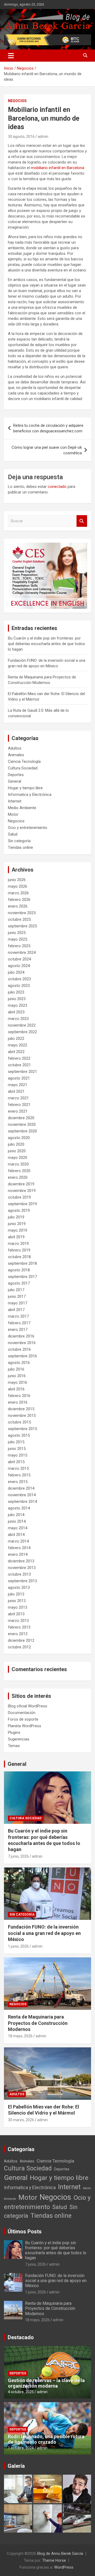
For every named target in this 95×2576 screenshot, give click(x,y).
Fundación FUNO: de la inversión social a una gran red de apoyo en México (44, 1933)
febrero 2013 (19, 1627)
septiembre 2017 (22, 1277)
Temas (14, 1746)
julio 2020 (16, 1144)
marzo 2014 (18, 1541)
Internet (15, 801)
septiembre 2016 (22, 1356)
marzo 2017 (18, 1316)
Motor (13, 814)
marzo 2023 (18, 1019)
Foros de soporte (23, 1719)
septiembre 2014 (22, 1502)
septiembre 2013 (22, 1581)
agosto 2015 (19, 1435)
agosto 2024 (19, 966)
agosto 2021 (19, 1078)
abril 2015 (16, 1462)
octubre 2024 (19, 959)
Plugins (14, 1733)
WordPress (64, 2567)
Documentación (22, 1713)
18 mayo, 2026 (20, 2036)
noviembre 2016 (22, 1343)
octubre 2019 (19, 1197)
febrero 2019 (19, 1250)
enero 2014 (18, 1554)
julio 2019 (16, 1217)
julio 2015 (16, 1442)
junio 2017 (17, 1296)
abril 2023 (16, 1012)
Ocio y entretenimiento (28, 828)
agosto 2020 (19, 1138)
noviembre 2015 (22, 1416)
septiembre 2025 (22, 926)
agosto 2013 (19, 1588)
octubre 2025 (19, 919)
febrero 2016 (19, 1396)
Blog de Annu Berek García (60, 2554)
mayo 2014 (18, 1528)
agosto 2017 (19, 1283)
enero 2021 (18, 1111)
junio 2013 (17, 1601)
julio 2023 (16, 992)
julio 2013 (16, 1594)
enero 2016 (18, 1402)
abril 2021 (16, 1091)
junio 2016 (17, 1376)
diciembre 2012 (21, 1640)
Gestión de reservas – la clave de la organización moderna (46, 2383)
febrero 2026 (19, 900)
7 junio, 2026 (18, 1856)
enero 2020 (18, 1177)
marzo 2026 (18, 893)
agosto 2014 (19, 1508)
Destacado (21, 2337)
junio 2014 (17, 1521)
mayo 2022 (18, 1045)
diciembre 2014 (21, 1488)
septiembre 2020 (22, 1131)
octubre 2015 (19, 1422)
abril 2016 (16, 1389)
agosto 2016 (19, 1363)
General (15, 781)
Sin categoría (19, 841)
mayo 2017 (18, 1303)
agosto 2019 (19, 1210)
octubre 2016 (19, 1349)
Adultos (15, 748)
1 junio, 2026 (18, 1946)
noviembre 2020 (22, 1124)
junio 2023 (17, 999)
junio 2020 (17, 1151)
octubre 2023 (19, 979)
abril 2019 (16, 1237)
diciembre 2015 (21, 1409)
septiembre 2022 (22, 1032)
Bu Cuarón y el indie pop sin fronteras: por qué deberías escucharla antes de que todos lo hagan (46, 644)
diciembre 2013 (21, 1561)
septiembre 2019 (22, 1204)
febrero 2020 (19, 1171)
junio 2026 (17, 880)
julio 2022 (16, 1038)
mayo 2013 (18, 1607)
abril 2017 (16, 1310)
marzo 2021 (18, 1098)
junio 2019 (17, 1224)
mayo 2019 (18, 1230)
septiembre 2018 (22, 1263)
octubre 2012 (19, 1647)
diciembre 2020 (21, 1118)
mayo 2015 (18, 1455)
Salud (13, 834)
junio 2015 (17, 1449)
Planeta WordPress (25, 1726)
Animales (16, 755)
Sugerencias (19, 1739)
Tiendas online (20, 847)
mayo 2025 (18, 939)
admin (43, 137)
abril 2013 (16, 1614)
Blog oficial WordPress (28, 1706)
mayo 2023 (18, 1005)
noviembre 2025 (22, 913)
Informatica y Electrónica (30, 795)
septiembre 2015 (22, 1429)
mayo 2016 (18, 1382)
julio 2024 (16, 972)
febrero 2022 (19, 1058)
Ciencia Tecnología (24, 761)
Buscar (82, 521)
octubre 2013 (19, 1574)
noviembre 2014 (22, 1495)
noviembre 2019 (22, 1191)
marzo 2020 (18, 1164)
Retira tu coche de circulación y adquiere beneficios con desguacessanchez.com (48, 428)
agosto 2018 (19, 1270)
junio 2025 (17, 933)
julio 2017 (16, 1290)
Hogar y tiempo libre (25, 788)
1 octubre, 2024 (21, 2448)
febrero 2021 (19, 1105)
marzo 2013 (18, 1621)
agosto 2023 (19, 986)
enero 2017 (18, 1330)
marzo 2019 (18, 1244)
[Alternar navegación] (11, 56)
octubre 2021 (19, 1065)
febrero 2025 (19, 946)
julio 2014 (16, 1515)
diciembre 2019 (21, 1184)
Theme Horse (54, 2560)
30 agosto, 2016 (21, 137)
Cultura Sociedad (23, 768)
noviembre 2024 (22, 953)
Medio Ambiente (22, 808)
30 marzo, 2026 (21, 2120)
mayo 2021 (18, 1085)
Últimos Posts (25, 2232)
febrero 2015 (19, 1475)
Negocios (17, 101)
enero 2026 (18, 906)
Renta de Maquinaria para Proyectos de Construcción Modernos (38, 2023)
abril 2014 (16, 1535)
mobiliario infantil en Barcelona (58, 168)
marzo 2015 (18, 1468)
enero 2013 (18, 1634)
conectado (57, 487)
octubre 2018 (19, 1257)
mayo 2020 (18, 1158)
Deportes (16, 775)
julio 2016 (16, 1369)
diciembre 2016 (21, 1336)
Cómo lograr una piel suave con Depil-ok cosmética (47, 450)
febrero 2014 (19, 1548)
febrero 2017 (19, 1323)
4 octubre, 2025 (21, 2392)
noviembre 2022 (22, 1025)
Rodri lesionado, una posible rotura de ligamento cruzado (46, 2439)
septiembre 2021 (22, 1072)
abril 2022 (16, 1052)
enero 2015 (18, 1482)
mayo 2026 (18, 886)
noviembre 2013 (22, 1568)
